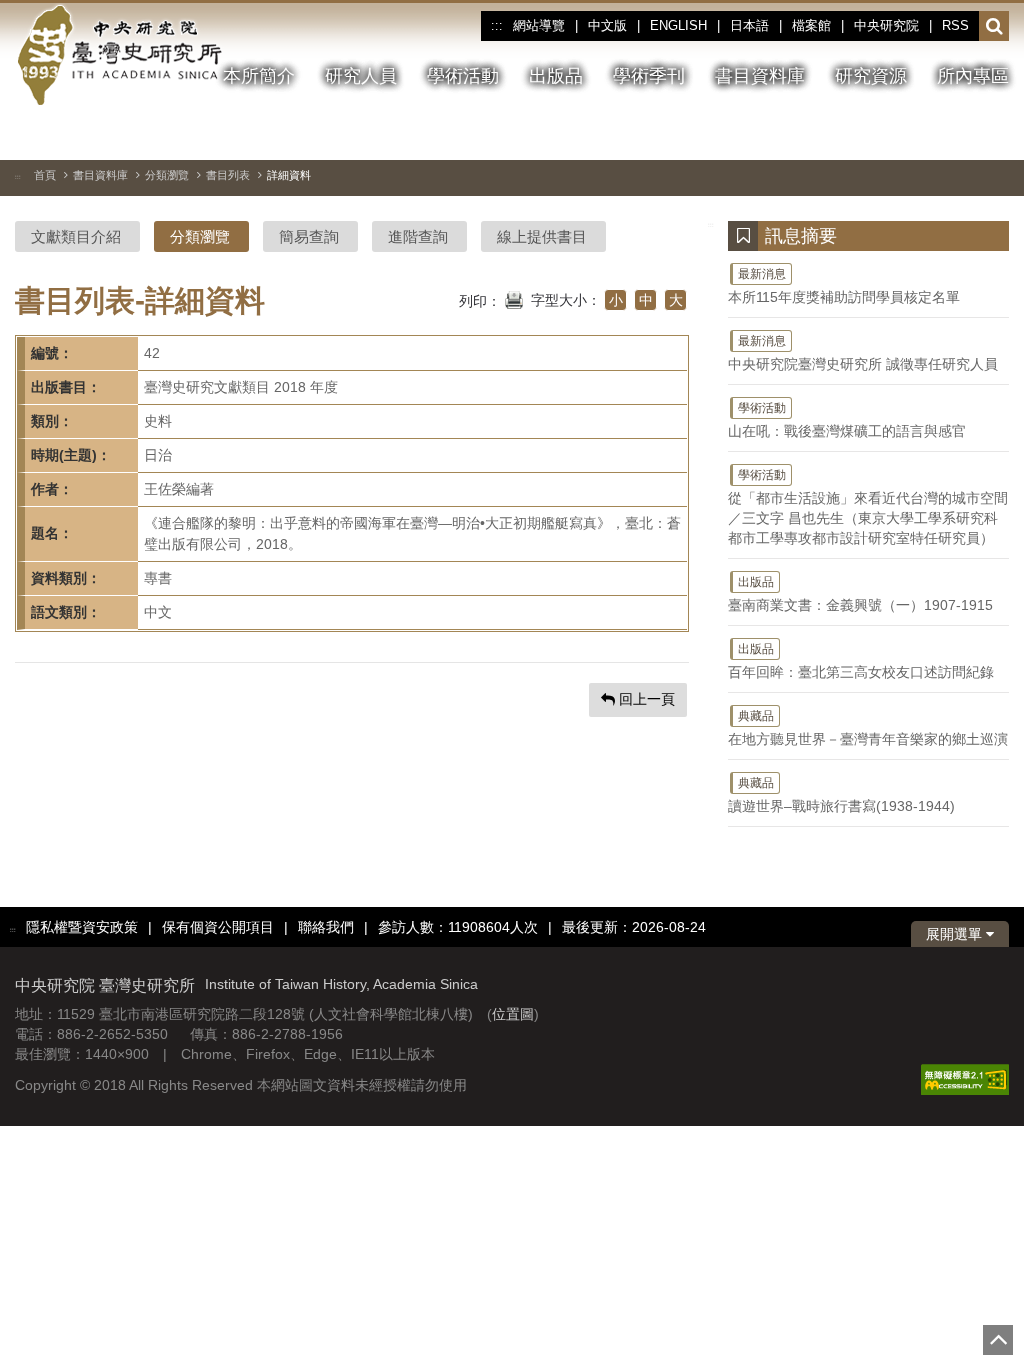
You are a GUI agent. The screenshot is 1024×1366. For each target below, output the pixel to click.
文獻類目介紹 (76, 236)
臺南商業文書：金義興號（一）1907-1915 (860, 594)
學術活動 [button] (463, 76)
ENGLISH (678, 25)
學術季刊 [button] (649, 76)
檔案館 (811, 25)
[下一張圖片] (958, 134)
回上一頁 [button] (645, 699)
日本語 (749, 25)
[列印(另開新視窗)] (514, 298)
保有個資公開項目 (218, 927)
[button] (994, 27)
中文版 (607, 25)
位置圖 (513, 1014)
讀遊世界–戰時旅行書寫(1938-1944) (841, 795)
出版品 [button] (556, 76)
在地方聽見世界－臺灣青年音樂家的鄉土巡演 (868, 728)
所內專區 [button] (973, 76)
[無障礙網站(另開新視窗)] (965, 1079)
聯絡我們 (326, 927)
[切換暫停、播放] (886, 134)
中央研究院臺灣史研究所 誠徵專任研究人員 (863, 353)
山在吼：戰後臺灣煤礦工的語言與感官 (847, 420)
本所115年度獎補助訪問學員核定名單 (844, 286)
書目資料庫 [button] (760, 76)
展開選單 (956, 934)
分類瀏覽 (167, 175)
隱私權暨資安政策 (82, 927)
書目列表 (228, 175)
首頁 (45, 175)
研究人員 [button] (361, 76)
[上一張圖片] (922, 134)
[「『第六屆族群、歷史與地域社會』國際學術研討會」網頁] (994, 135)
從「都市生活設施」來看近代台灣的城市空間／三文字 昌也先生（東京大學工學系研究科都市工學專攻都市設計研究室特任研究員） (868, 507)
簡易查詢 (309, 236)
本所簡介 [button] (259, 76)
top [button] (998, 1340)
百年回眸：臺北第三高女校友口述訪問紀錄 (861, 661)
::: (496, 26)
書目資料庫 (100, 175)
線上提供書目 (542, 236)
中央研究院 (886, 25)
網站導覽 (539, 25)
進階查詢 (418, 236)
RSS (955, 25)
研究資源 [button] (871, 76)
